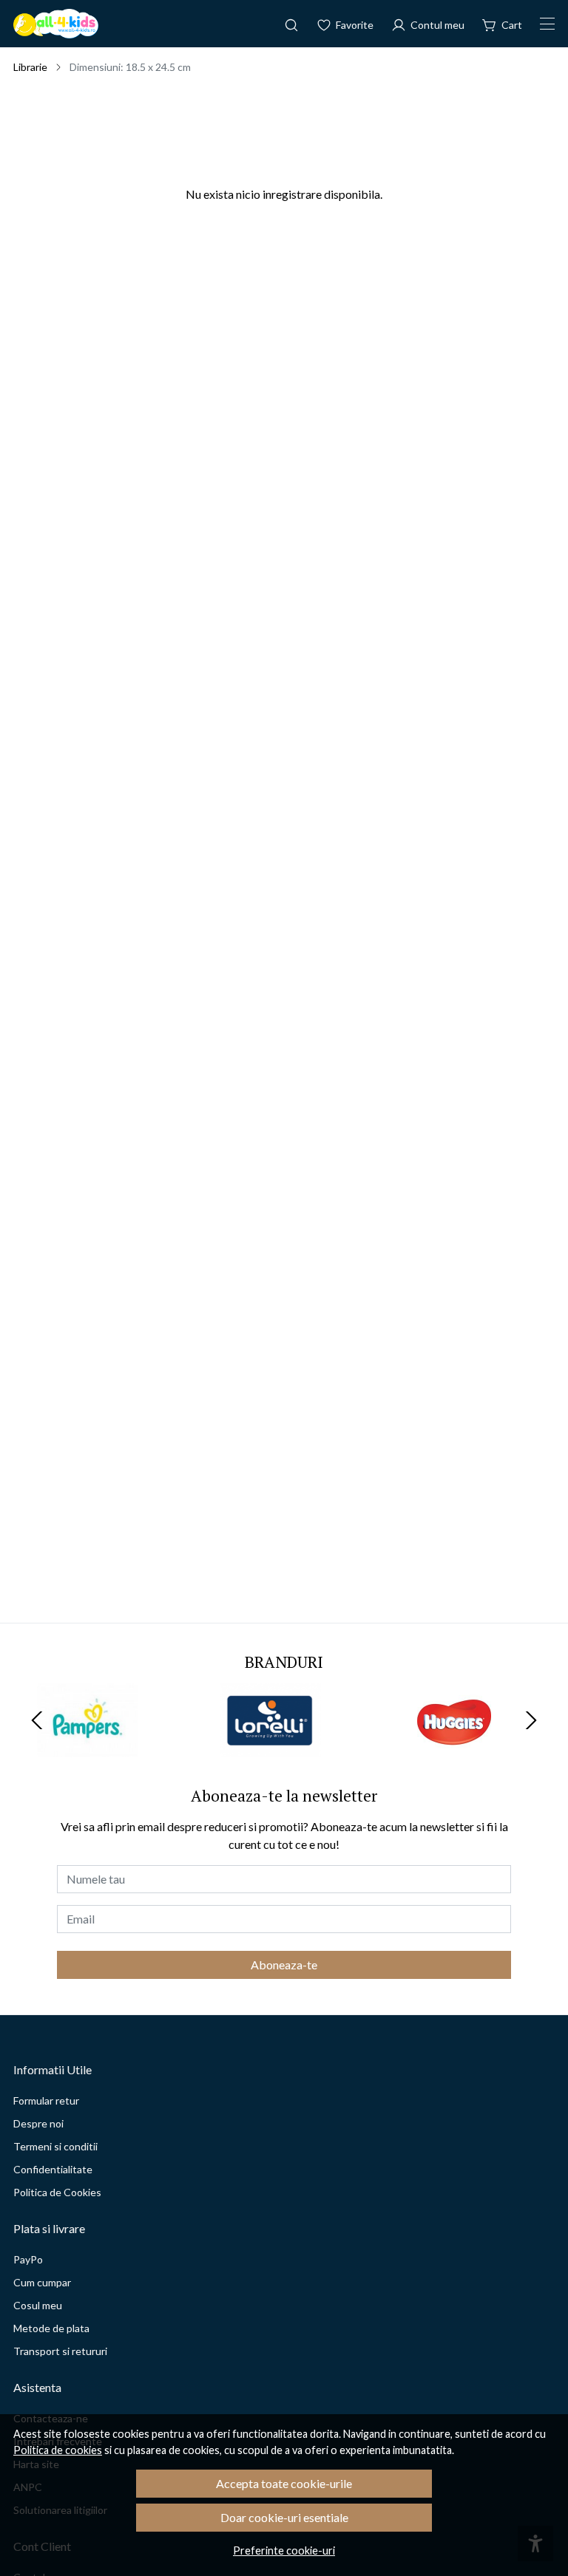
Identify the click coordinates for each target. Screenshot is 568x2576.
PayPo (28, 2259)
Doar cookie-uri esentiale (284, 2517)
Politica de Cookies (57, 2192)
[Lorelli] (271, 1748)
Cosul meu (38, 2305)
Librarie (30, 67)
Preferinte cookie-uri (284, 2551)
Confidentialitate (53, 2169)
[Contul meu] (428, 24)
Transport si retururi (60, 2351)
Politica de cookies (58, 2450)
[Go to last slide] (37, 1720)
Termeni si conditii (55, 2146)
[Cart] (502, 24)
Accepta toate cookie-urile (284, 2483)
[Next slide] (531, 1720)
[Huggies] (454, 1748)
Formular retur (46, 2100)
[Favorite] (345, 24)
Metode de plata (51, 2328)
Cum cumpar (42, 2282)
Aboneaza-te (284, 1965)
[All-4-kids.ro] (56, 24)
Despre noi (38, 2123)
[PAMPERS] (87, 1748)
